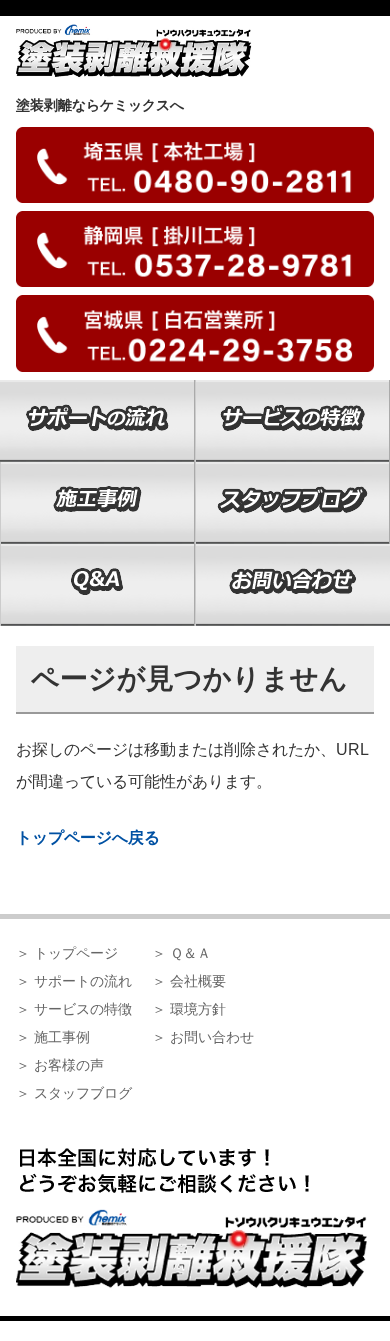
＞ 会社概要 (189, 981)
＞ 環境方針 (189, 1009)
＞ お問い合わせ (203, 1037)
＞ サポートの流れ (74, 981)
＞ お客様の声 (60, 1065)
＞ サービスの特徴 (74, 1009)
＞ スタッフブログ (74, 1093)
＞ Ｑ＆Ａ (181, 953)
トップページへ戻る (88, 837)
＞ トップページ (67, 953)
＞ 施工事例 (53, 1037)
